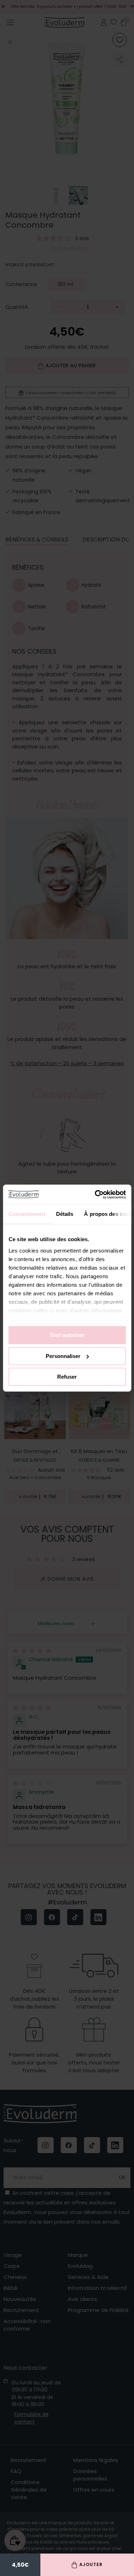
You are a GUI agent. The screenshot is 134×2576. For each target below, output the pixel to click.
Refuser (67, 1377)
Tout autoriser (67, 1335)
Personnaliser (63, 1356)
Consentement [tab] (27, 1214)
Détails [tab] (64, 1214)
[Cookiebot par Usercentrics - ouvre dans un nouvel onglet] (95, 1194)
